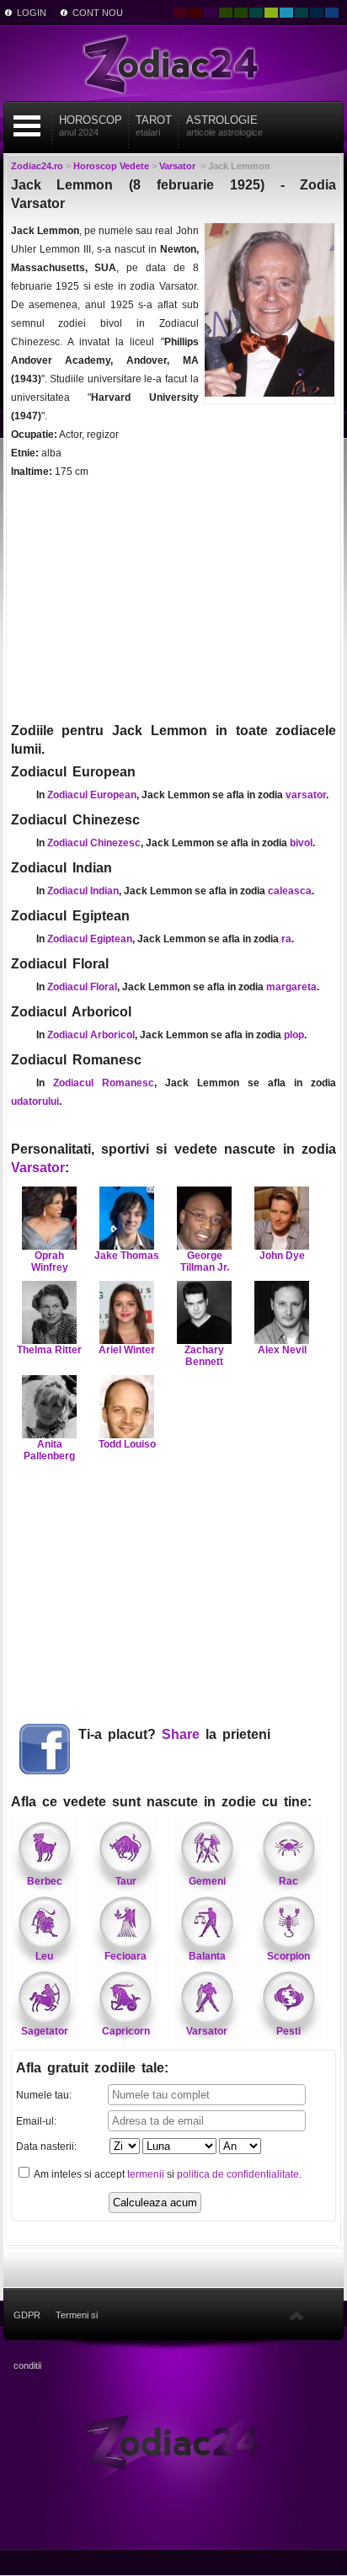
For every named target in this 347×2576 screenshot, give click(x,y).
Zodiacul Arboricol (91, 1035)
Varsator (38, 1168)
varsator (306, 795)
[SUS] (296, 2315)
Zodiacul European (92, 795)
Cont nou (98, 13)
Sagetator (45, 2031)
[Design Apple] (271, 13)
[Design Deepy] (332, 13)
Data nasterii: (46, 2147)
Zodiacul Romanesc (104, 1083)
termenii (146, 2174)
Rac (288, 1881)
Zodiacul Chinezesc (94, 843)
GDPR (27, 2315)
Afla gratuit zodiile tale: (92, 2068)
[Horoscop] (173, 2441)
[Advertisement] (174, 600)
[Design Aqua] (286, 13)
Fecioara (125, 1956)
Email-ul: (36, 2121)
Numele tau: (44, 2095)
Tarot (154, 125)
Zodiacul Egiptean (90, 939)
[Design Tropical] (302, 13)
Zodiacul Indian (83, 891)
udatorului (35, 1101)
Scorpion (288, 1956)
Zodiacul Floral (82, 987)
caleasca (290, 891)
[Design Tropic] (256, 13)
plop (294, 1035)
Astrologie (224, 125)
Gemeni (207, 1881)
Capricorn (126, 2031)
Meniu (27, 126)
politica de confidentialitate (238, 2174)
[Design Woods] (241, 13)
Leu (44, 1956)
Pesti (288, 2031)
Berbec (45, 1881)
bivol (301, 843)
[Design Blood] (180, 13)
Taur (126, 1881)
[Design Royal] (317, 13)
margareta (291, 987)
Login (32, 13)
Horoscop (91, 125)
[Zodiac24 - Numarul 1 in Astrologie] (173, 63)
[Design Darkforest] (226, 13)
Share (181, 1734)
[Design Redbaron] (195, 13)
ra (286, 939)
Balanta (207, 1956)
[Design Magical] (211, 13)
